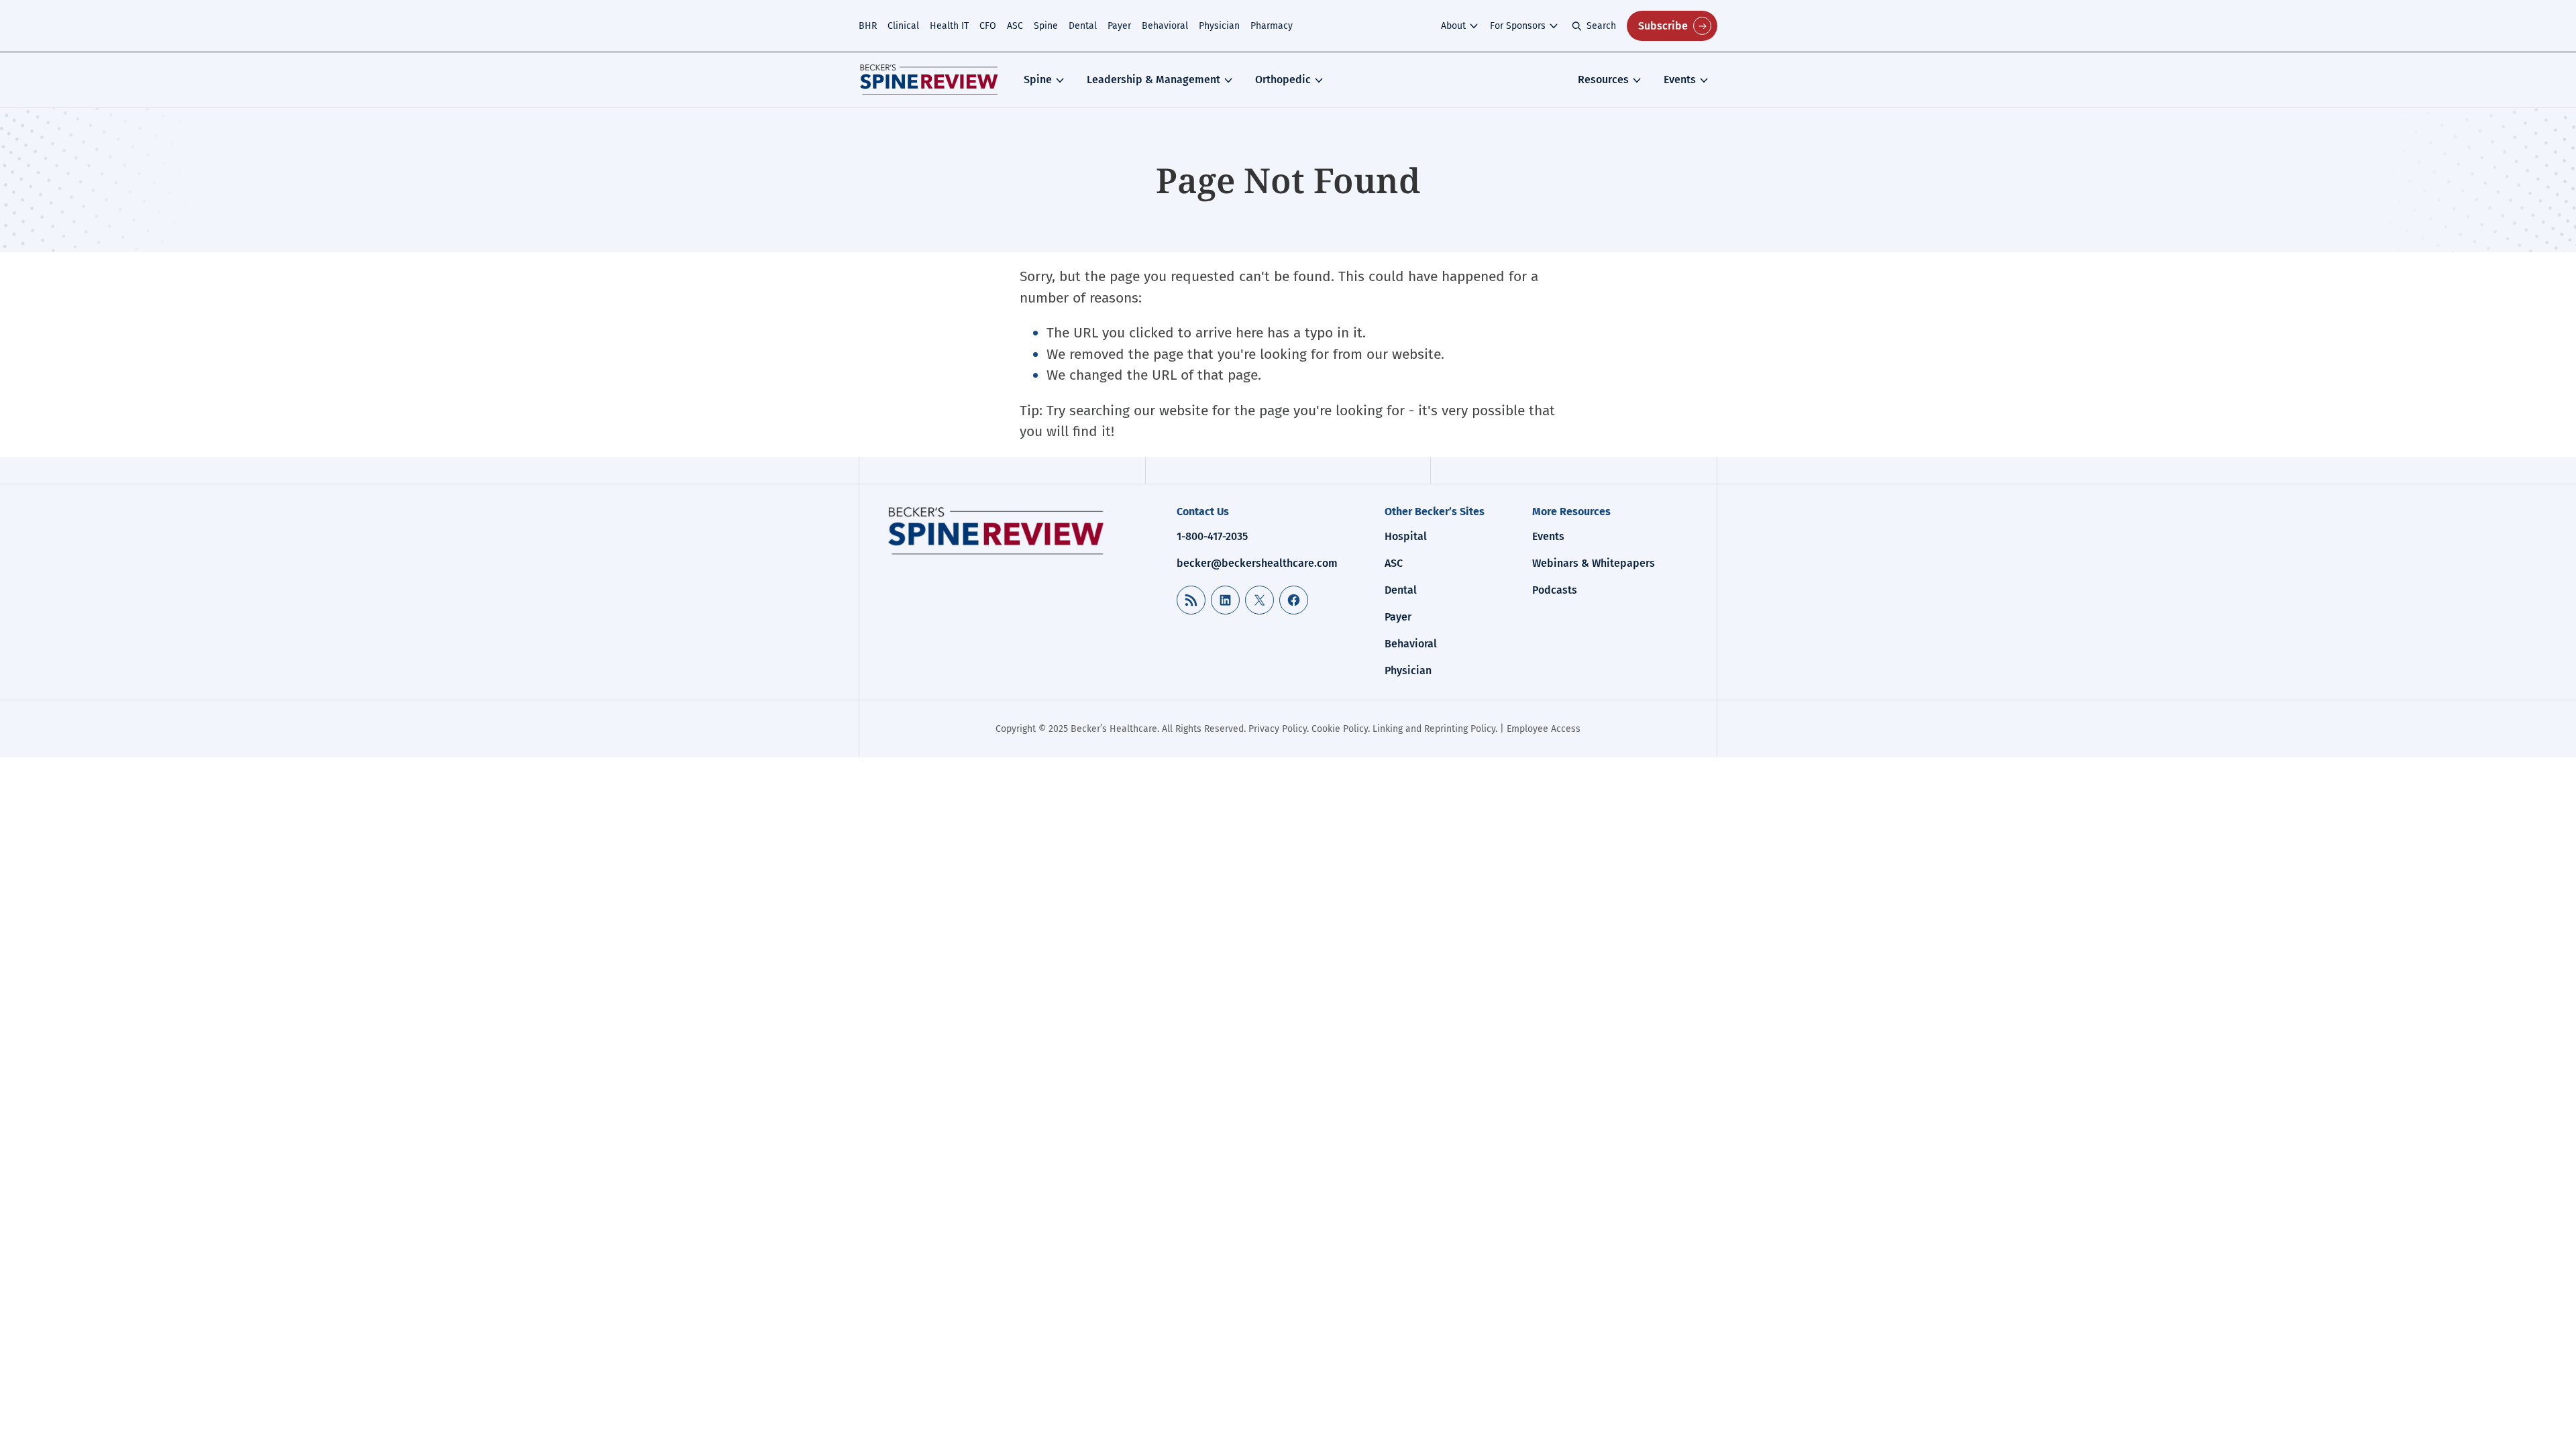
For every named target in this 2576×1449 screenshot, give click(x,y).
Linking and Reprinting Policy (1434, 729)
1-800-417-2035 (1212, 536)
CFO (988, 26)
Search (1601, 26)
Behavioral (1165, 26)
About (1453, 26)
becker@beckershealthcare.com (1257, 563)
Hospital (1406, 536)
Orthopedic (1283, 79)
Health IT (949, 26)
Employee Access (1544, 729)
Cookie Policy (1340, 729)
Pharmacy (1272, 26)
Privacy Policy (1278, 729)
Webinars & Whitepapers (1594, 563)
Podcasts (1555, 590)
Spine (1046, 26)
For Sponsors (1518, 26)
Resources (1603, 79)
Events (1680, 79)
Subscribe (1663, 26)
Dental (1083, 26)
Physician (1219, 26)
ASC (1015, 26)
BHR (868, 26)
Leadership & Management (1153, 79)
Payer (1119, 26)
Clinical (903, 26)
